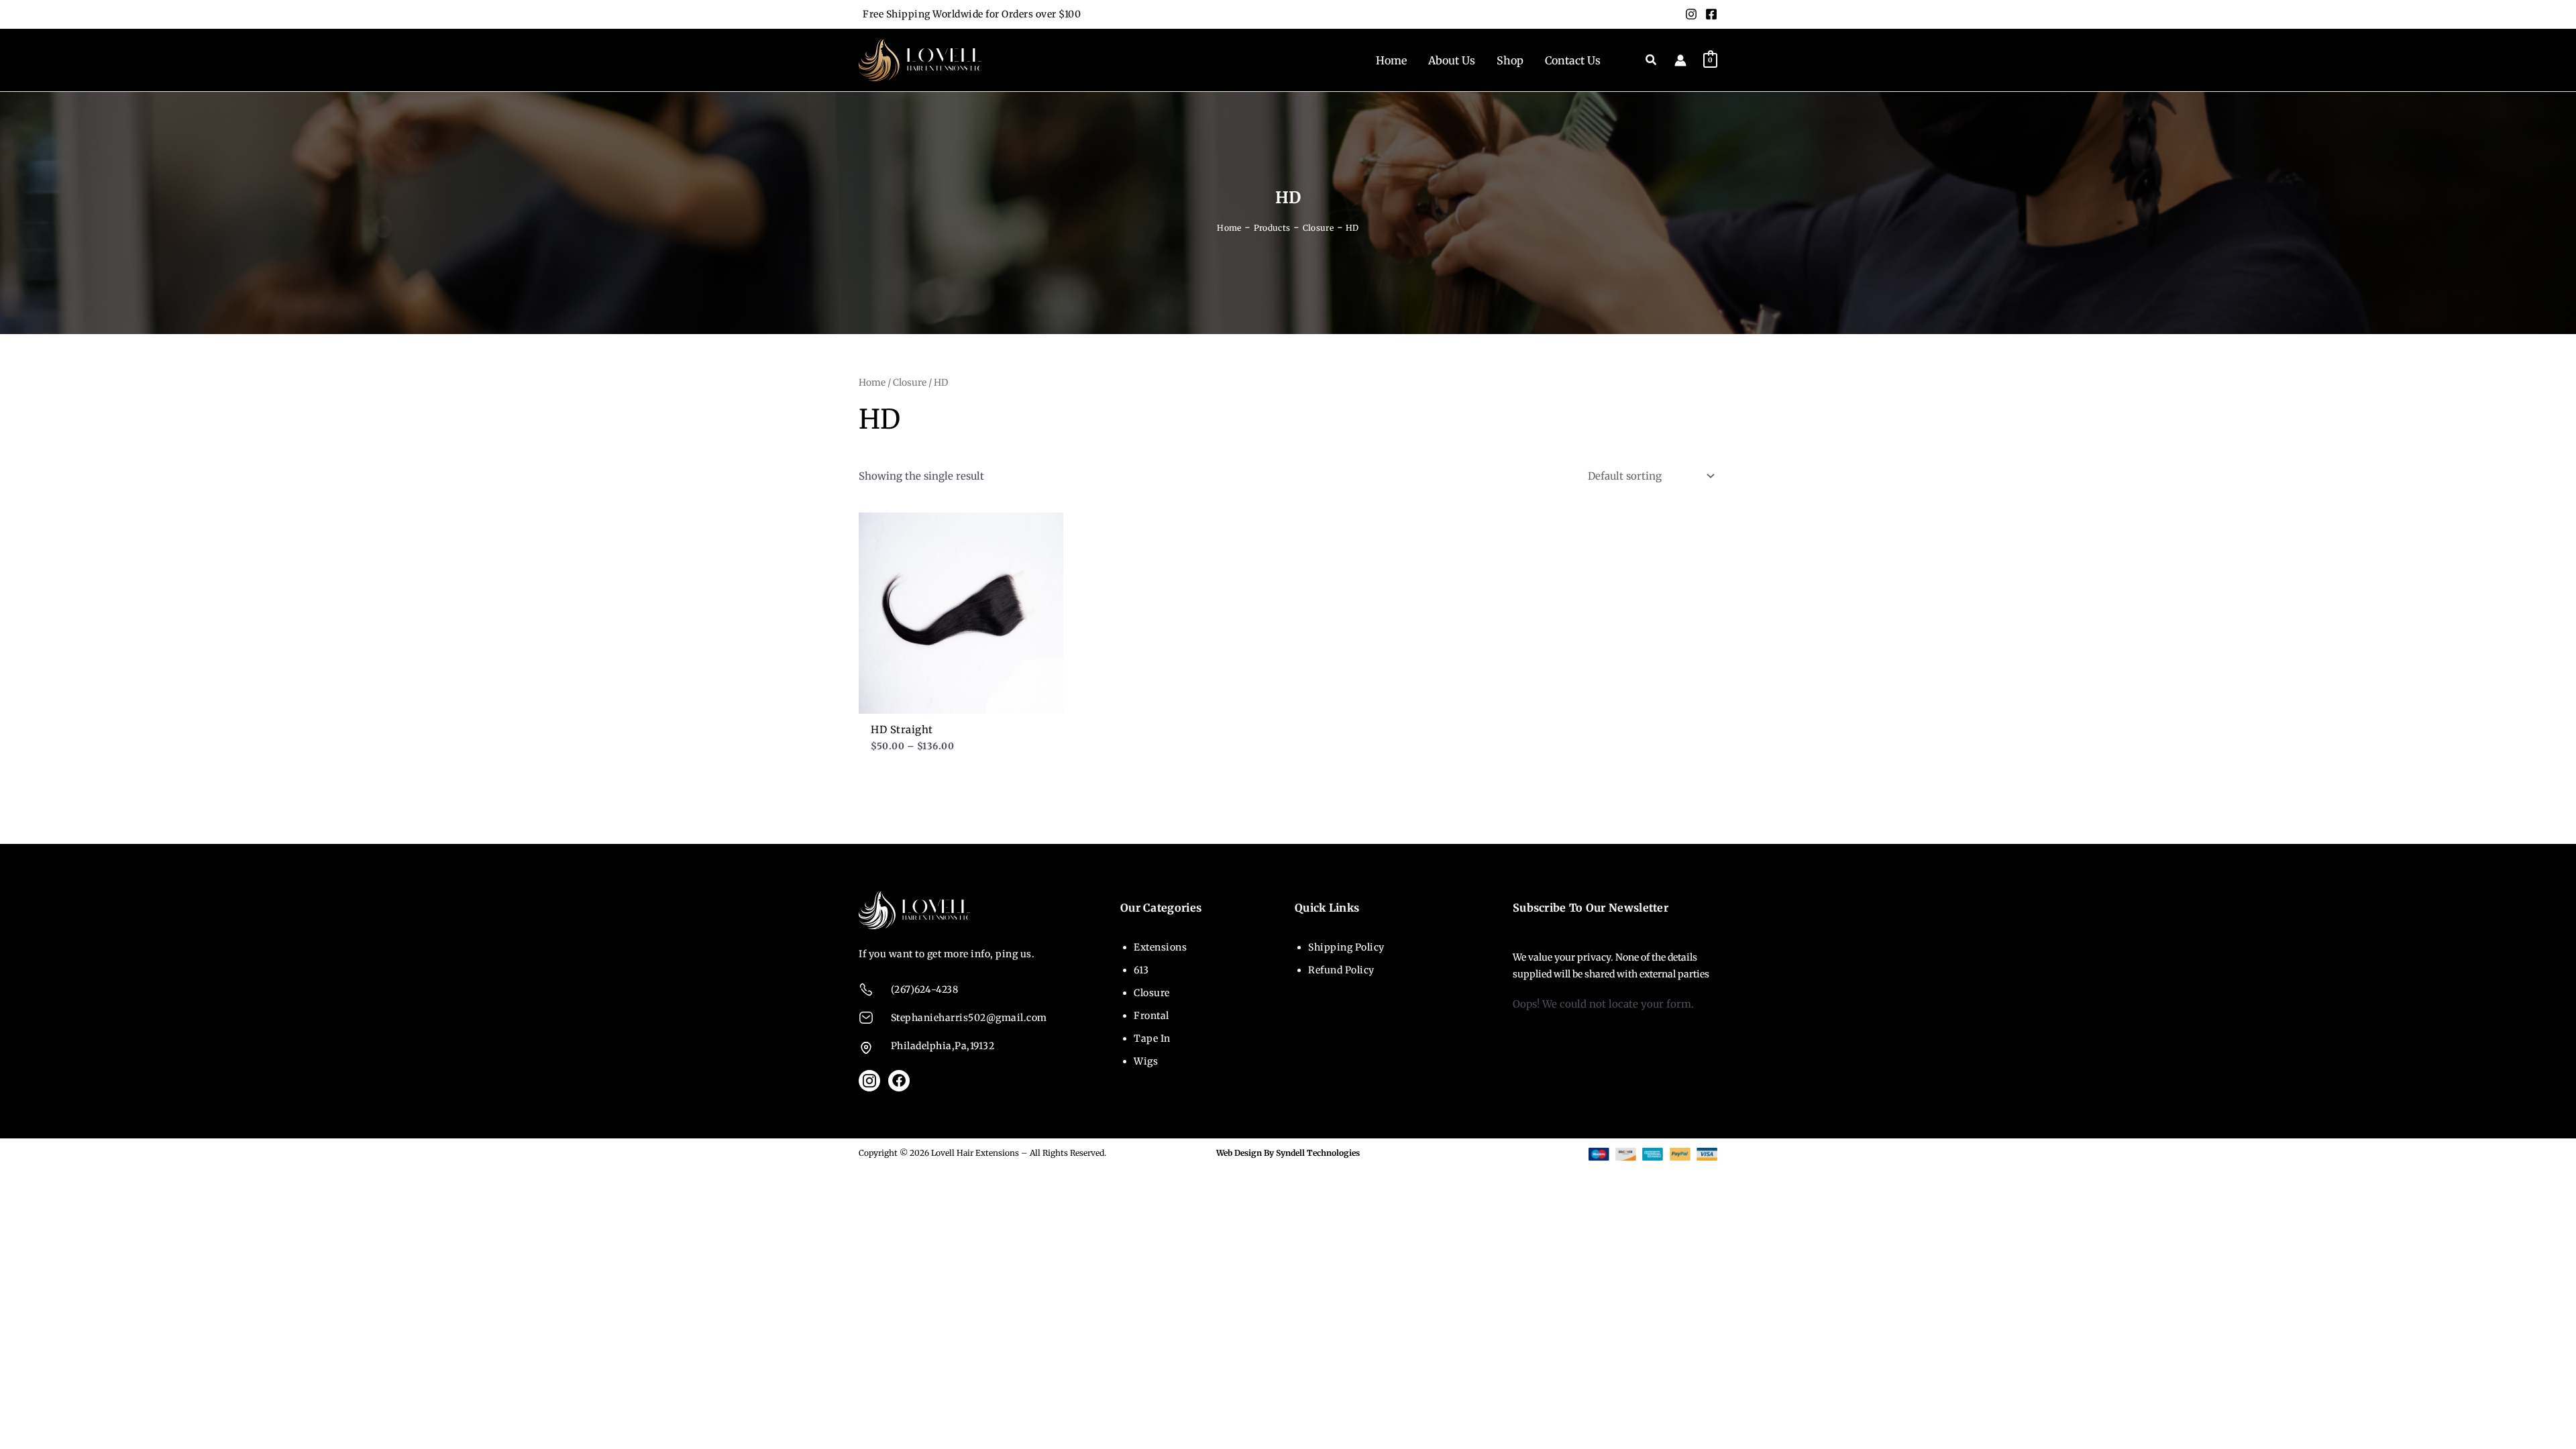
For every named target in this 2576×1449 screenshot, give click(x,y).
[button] (1652, 60)
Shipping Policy (1346, 947)
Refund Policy (1341, 970)
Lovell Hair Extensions (975, 1153)
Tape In (1152, 1038)
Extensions (1160, 947)
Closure (910, 382)
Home (872, 382)
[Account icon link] (1680, 60)
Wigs (1146, 1061)
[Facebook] (1711, 14)
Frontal (1151, 1016)
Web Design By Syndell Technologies (1288, 1153)
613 (1141, 970)
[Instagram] (1691, 14)
